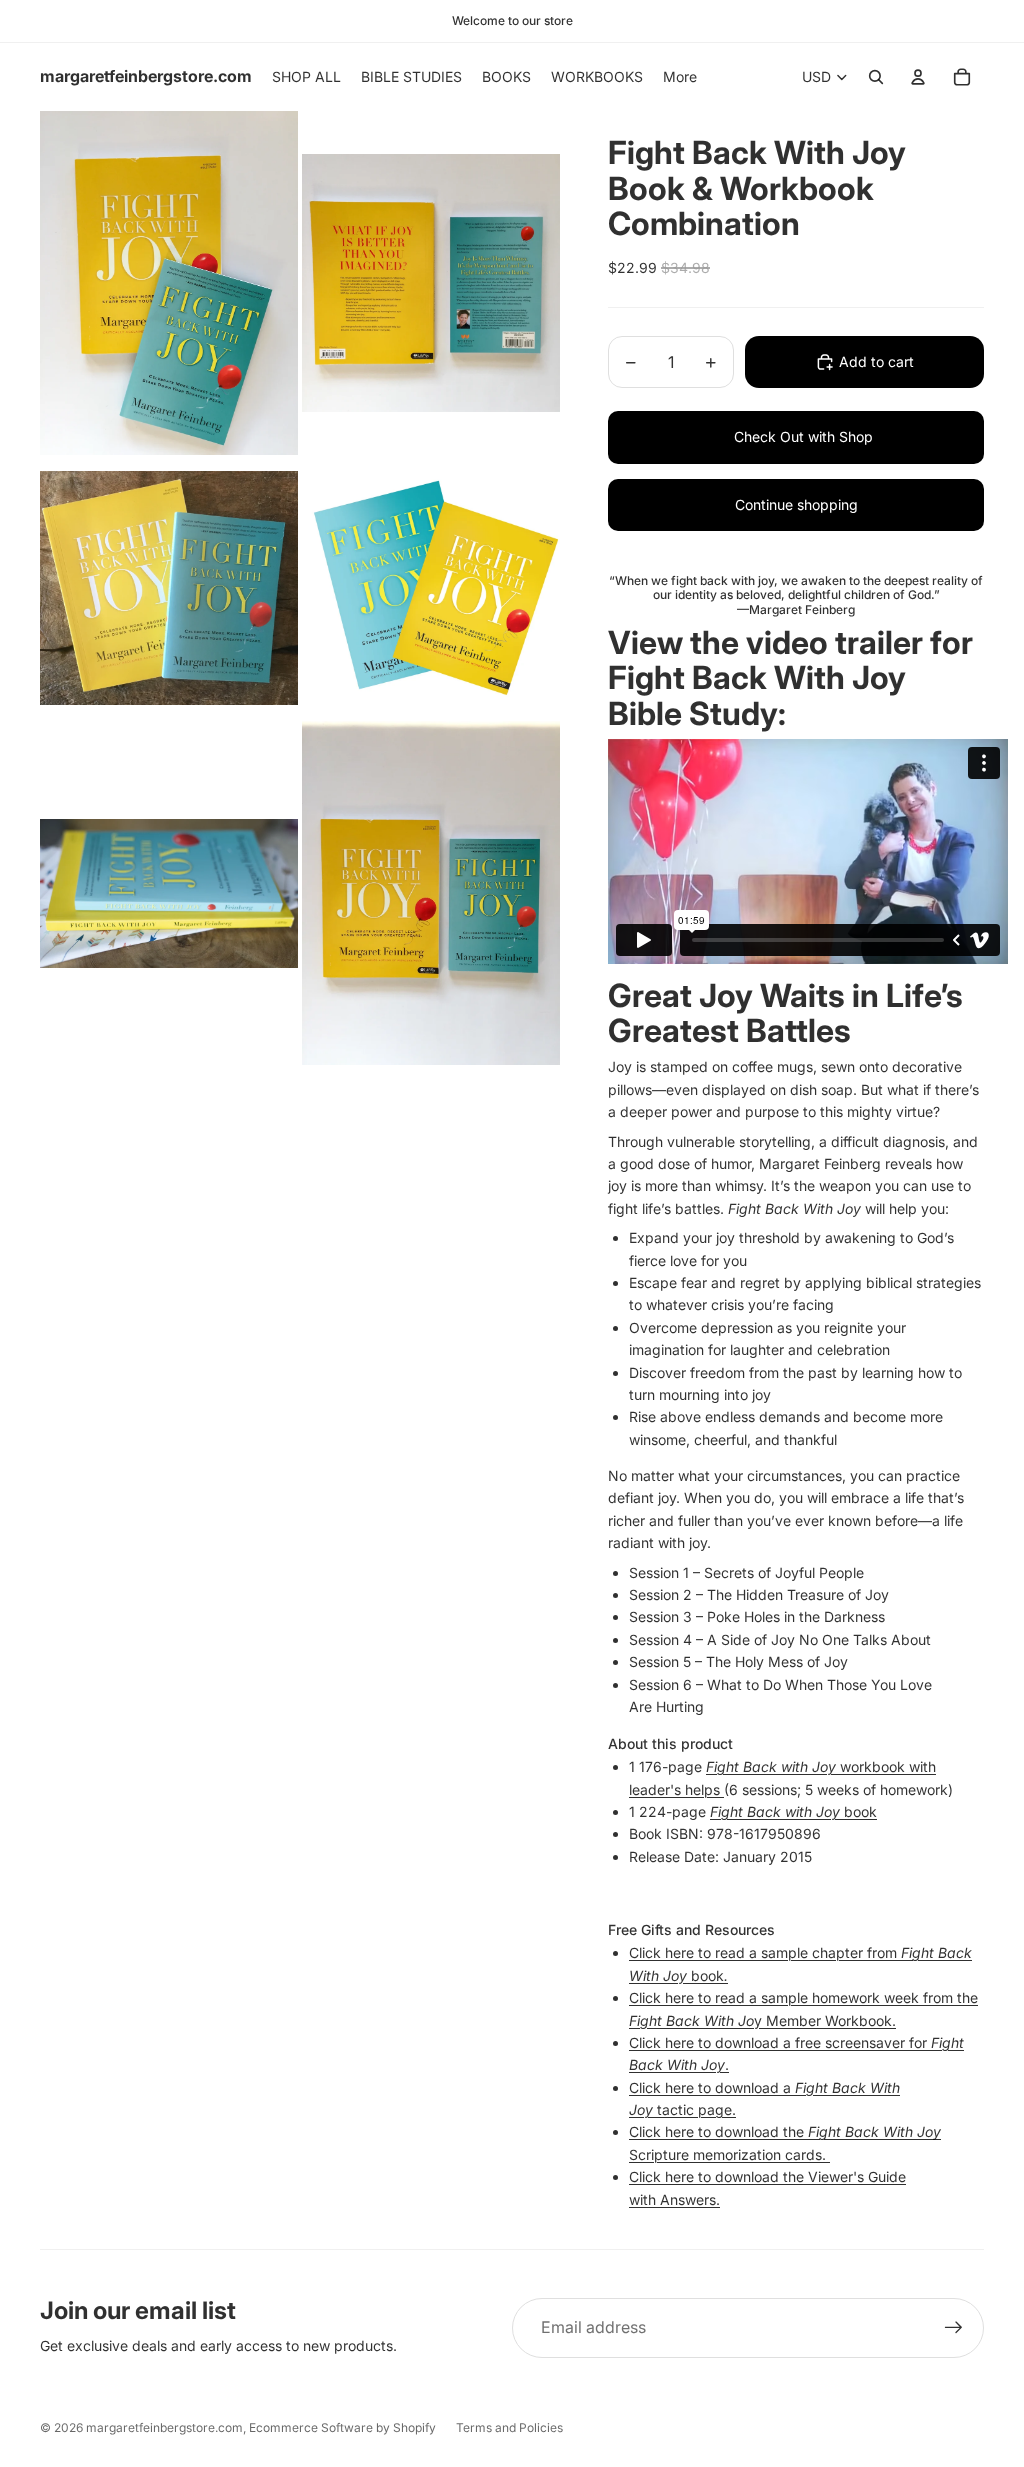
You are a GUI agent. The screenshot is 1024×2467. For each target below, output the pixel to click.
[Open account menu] (918, 77)
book (793, 1811)
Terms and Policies (509, 2427)
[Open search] (876, 77)
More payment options (781, 438)
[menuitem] (680, 77)
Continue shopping (796, 504)
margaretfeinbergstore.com (164, 2427)
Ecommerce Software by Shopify (342, 2427)
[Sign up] (954, 2328)
